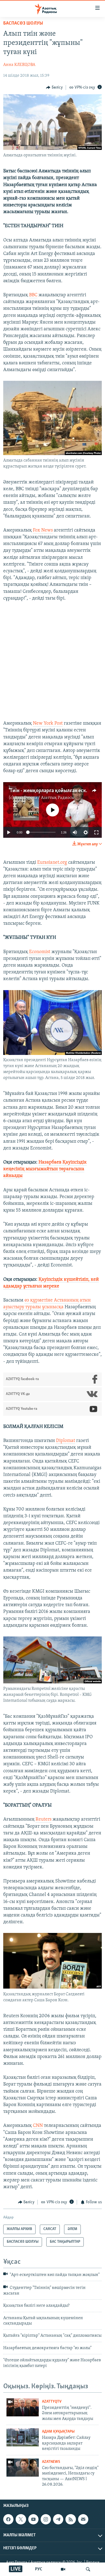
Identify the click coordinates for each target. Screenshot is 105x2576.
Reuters (43, 1820)
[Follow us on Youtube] (33, 2519)
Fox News (43, 530)
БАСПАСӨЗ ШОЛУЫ (23, 23)
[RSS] (71, 2519)
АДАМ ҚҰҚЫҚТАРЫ (58, 2432)
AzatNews (51, 2462)
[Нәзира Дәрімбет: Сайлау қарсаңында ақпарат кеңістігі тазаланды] (23, 2437)
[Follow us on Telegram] (58, 2519)
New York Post (48, 724)
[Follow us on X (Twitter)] (21, 2519)
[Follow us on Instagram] (46, 2519)
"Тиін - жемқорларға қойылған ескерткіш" (55, 791)
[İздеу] (88, 2569)
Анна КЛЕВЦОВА (19, 65)
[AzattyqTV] (63, 2569)
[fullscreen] (96, 832)
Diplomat (66, 1441)
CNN (38, 2126)
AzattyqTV (52, 2402)
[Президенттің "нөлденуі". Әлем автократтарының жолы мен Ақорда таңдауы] (23, 2407)
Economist (40, 952)
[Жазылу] (83, 2519)
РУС (39, 2569)
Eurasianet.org (52, 863)
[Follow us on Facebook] (8, 2519)
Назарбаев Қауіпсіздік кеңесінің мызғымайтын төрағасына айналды (45, 1169)
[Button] (54, 88)
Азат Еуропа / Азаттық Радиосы (44, 798)
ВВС (33, 295)
